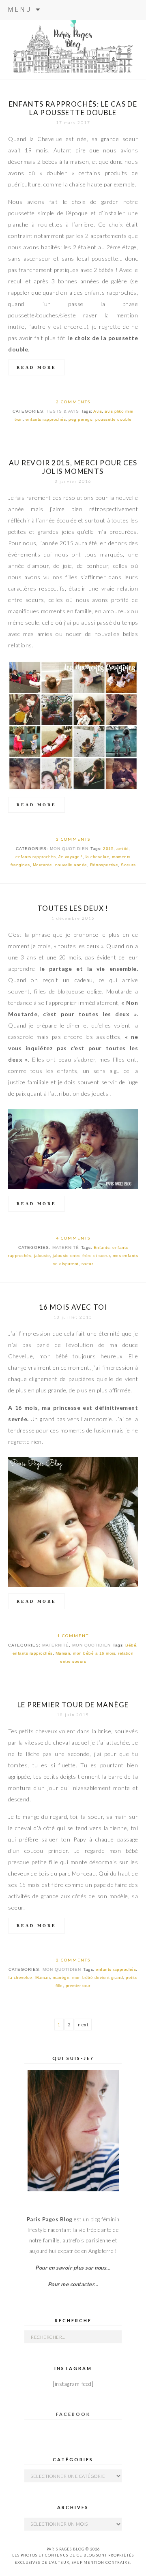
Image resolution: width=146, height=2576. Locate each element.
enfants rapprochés (46, 419)
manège (61, 1978)
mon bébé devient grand (98, 1978)
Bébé (131, 1645)
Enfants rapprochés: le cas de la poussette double (73, 108)
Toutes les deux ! (73, 908)
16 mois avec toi (73, 1307)
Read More (36, 367)
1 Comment (73, 1636)
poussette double (113, 419)
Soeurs (128, 865)
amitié (122, 849)
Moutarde (43, 865)
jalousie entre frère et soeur (81, 1256)
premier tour (78, 1986)
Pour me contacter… (73, 2284)
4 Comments (73, 1238)
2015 (108, 849)
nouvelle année (71, 865)
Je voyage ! (71, 857)
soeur (87, 1264)
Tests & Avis (63, 411)
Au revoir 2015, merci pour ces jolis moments (73, 467)
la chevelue (98, 857)
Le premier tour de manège (73, 1705)
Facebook (73, 2414)
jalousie (42, 1256)
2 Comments (73, 402)
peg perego (81, 419)
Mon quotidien (69, 849)
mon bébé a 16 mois (94, 1653)
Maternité (66, 1247)
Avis (98, 411)
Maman (63, 1653)
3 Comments (73, 839)
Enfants (102, 1247)
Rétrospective (104, 865)
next (83, 2025)
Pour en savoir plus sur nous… (73, 2268)
